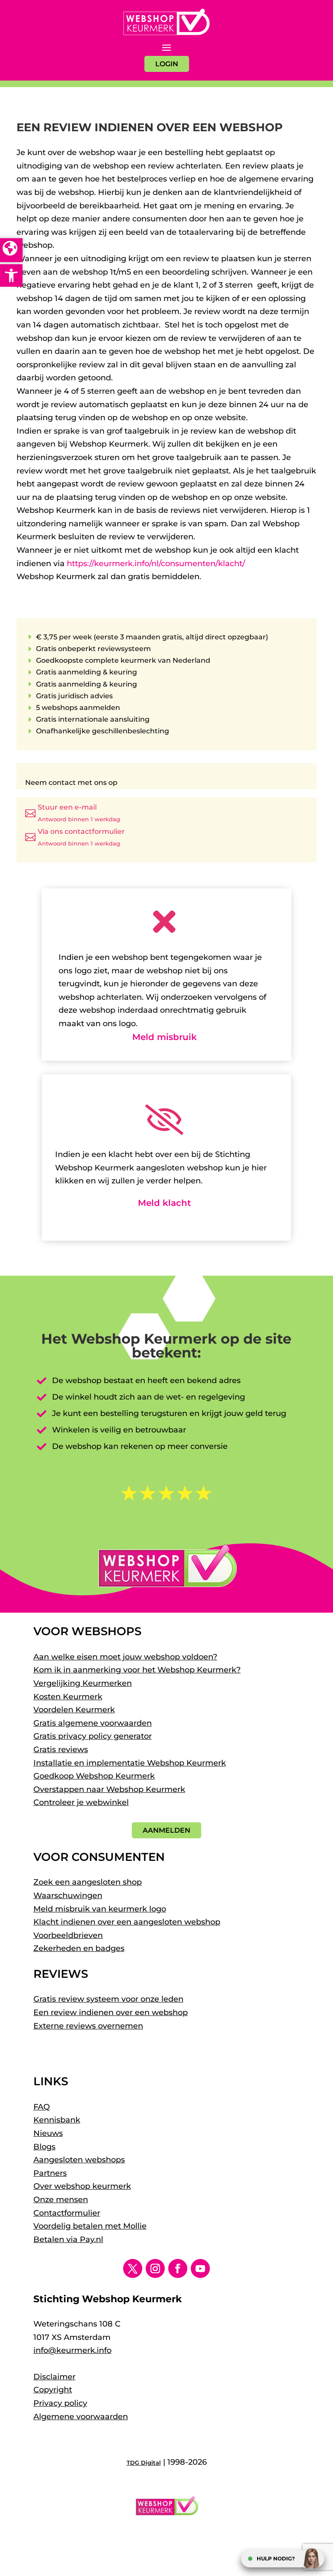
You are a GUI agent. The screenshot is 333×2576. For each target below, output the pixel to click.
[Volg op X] (133, 2268)
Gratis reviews (61, 1750)
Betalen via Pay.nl (68, 2239)
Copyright (53, 2390)
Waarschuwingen (68, 1896)
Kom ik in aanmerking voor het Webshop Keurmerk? (137, 1670)
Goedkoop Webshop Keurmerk (94, 1776)
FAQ (42, 2107)
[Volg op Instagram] (155, 2268)
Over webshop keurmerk (82, 2186)
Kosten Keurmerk (68, 1697)
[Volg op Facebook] (178, 2268)
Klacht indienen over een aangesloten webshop (127, 1922)
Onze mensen (61, 2200)
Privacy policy (60, 2403)
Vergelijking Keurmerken (83, 1683)
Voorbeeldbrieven (68, 1935)
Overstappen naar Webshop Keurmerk (109, 1789)
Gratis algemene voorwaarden (93, 1723)
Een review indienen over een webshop (111, 2012)
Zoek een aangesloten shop (88, 1882)
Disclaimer (54, 2377)
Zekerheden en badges (79, 1948)
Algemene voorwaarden (81, 2417)
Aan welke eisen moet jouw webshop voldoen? (125, 1657)
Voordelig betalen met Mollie (90, 2226)
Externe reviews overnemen (88, 2026)
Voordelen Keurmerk (74, 1710)
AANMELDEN (166, 1830)
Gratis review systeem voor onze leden (108, 1999)
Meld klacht (164, 1203)
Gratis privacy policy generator (93, 1736)
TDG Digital (144, 2463)
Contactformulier (67, 2213)
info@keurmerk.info (72, 2350)
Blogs (44, 2147)
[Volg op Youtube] (200, 2268)
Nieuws (48, 2133)
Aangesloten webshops (79, 2160)
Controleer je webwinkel (81, 1802)
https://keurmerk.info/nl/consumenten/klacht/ (156, 564)
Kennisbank (57, 2120)
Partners (50, 2173)
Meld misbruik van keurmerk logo (100, 1909)
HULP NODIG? (276, 2558)
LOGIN (167, 64)
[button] (11, 275)
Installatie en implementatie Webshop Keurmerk (130, 1763)
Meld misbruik (165, 1037)
